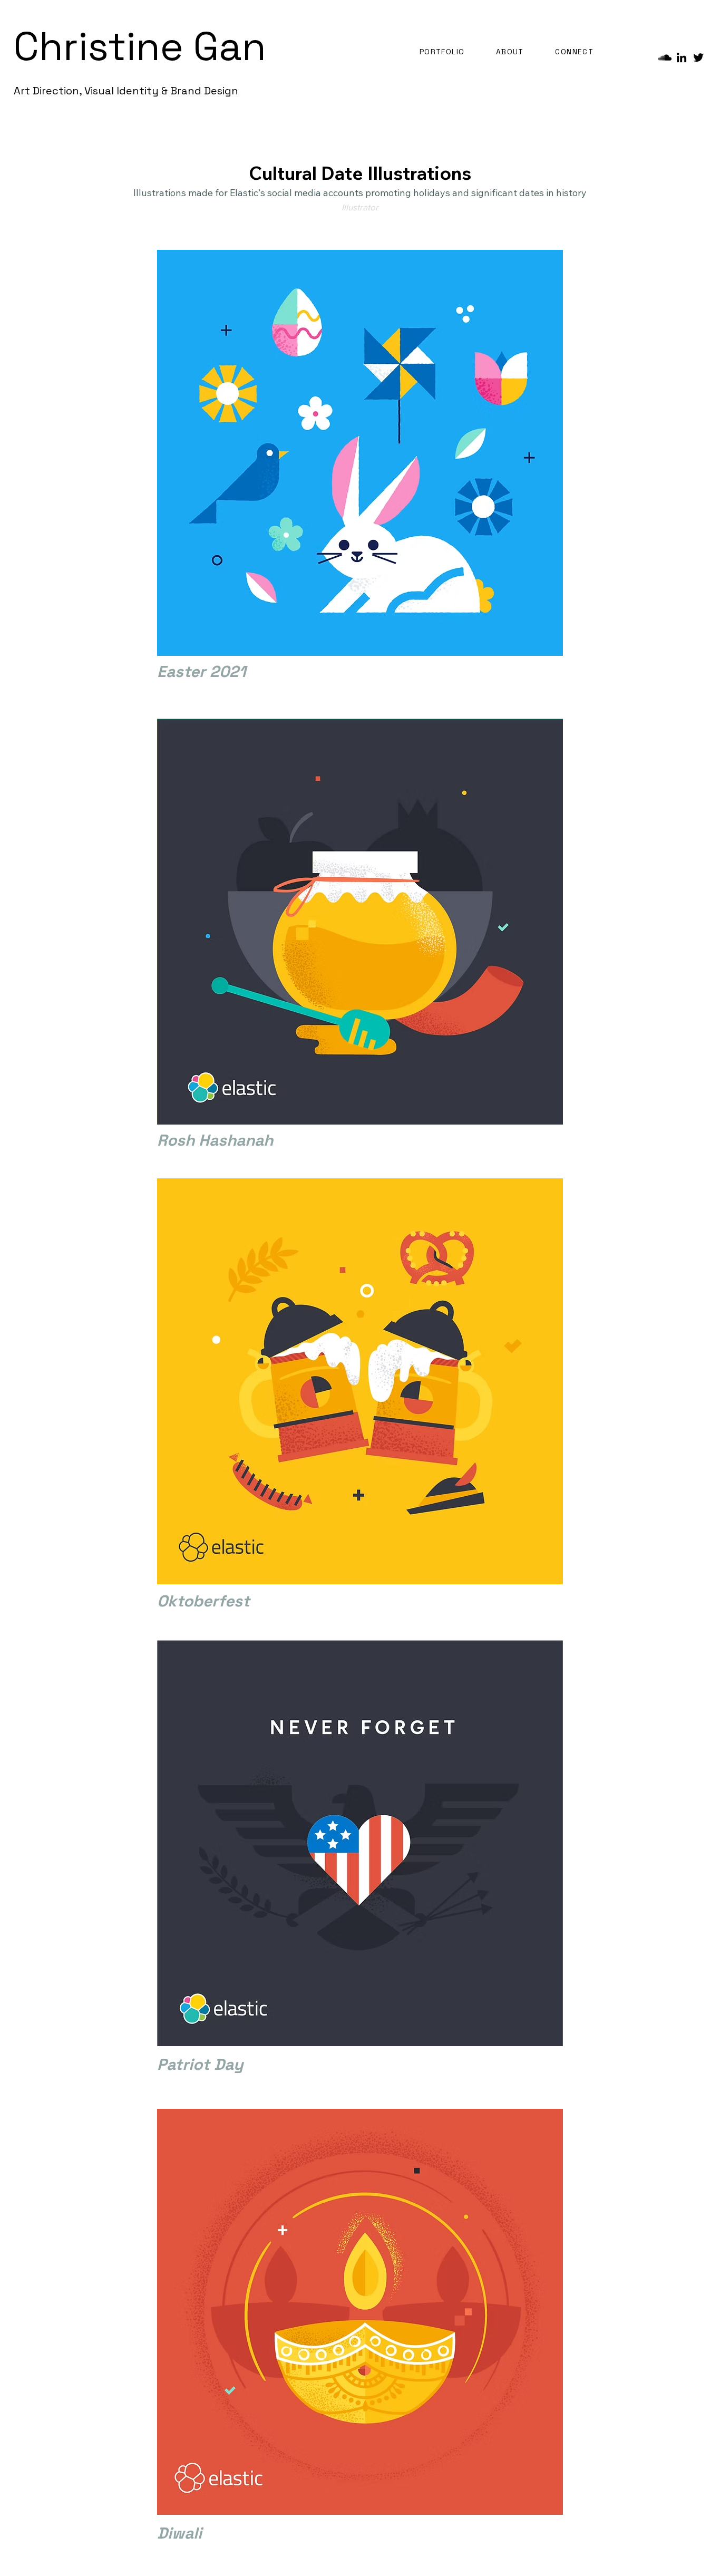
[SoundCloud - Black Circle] (665, 57)
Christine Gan (140, 46)
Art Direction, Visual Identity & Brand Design (126, 91)
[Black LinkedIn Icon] (682, 57)
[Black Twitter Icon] (698, 57)
